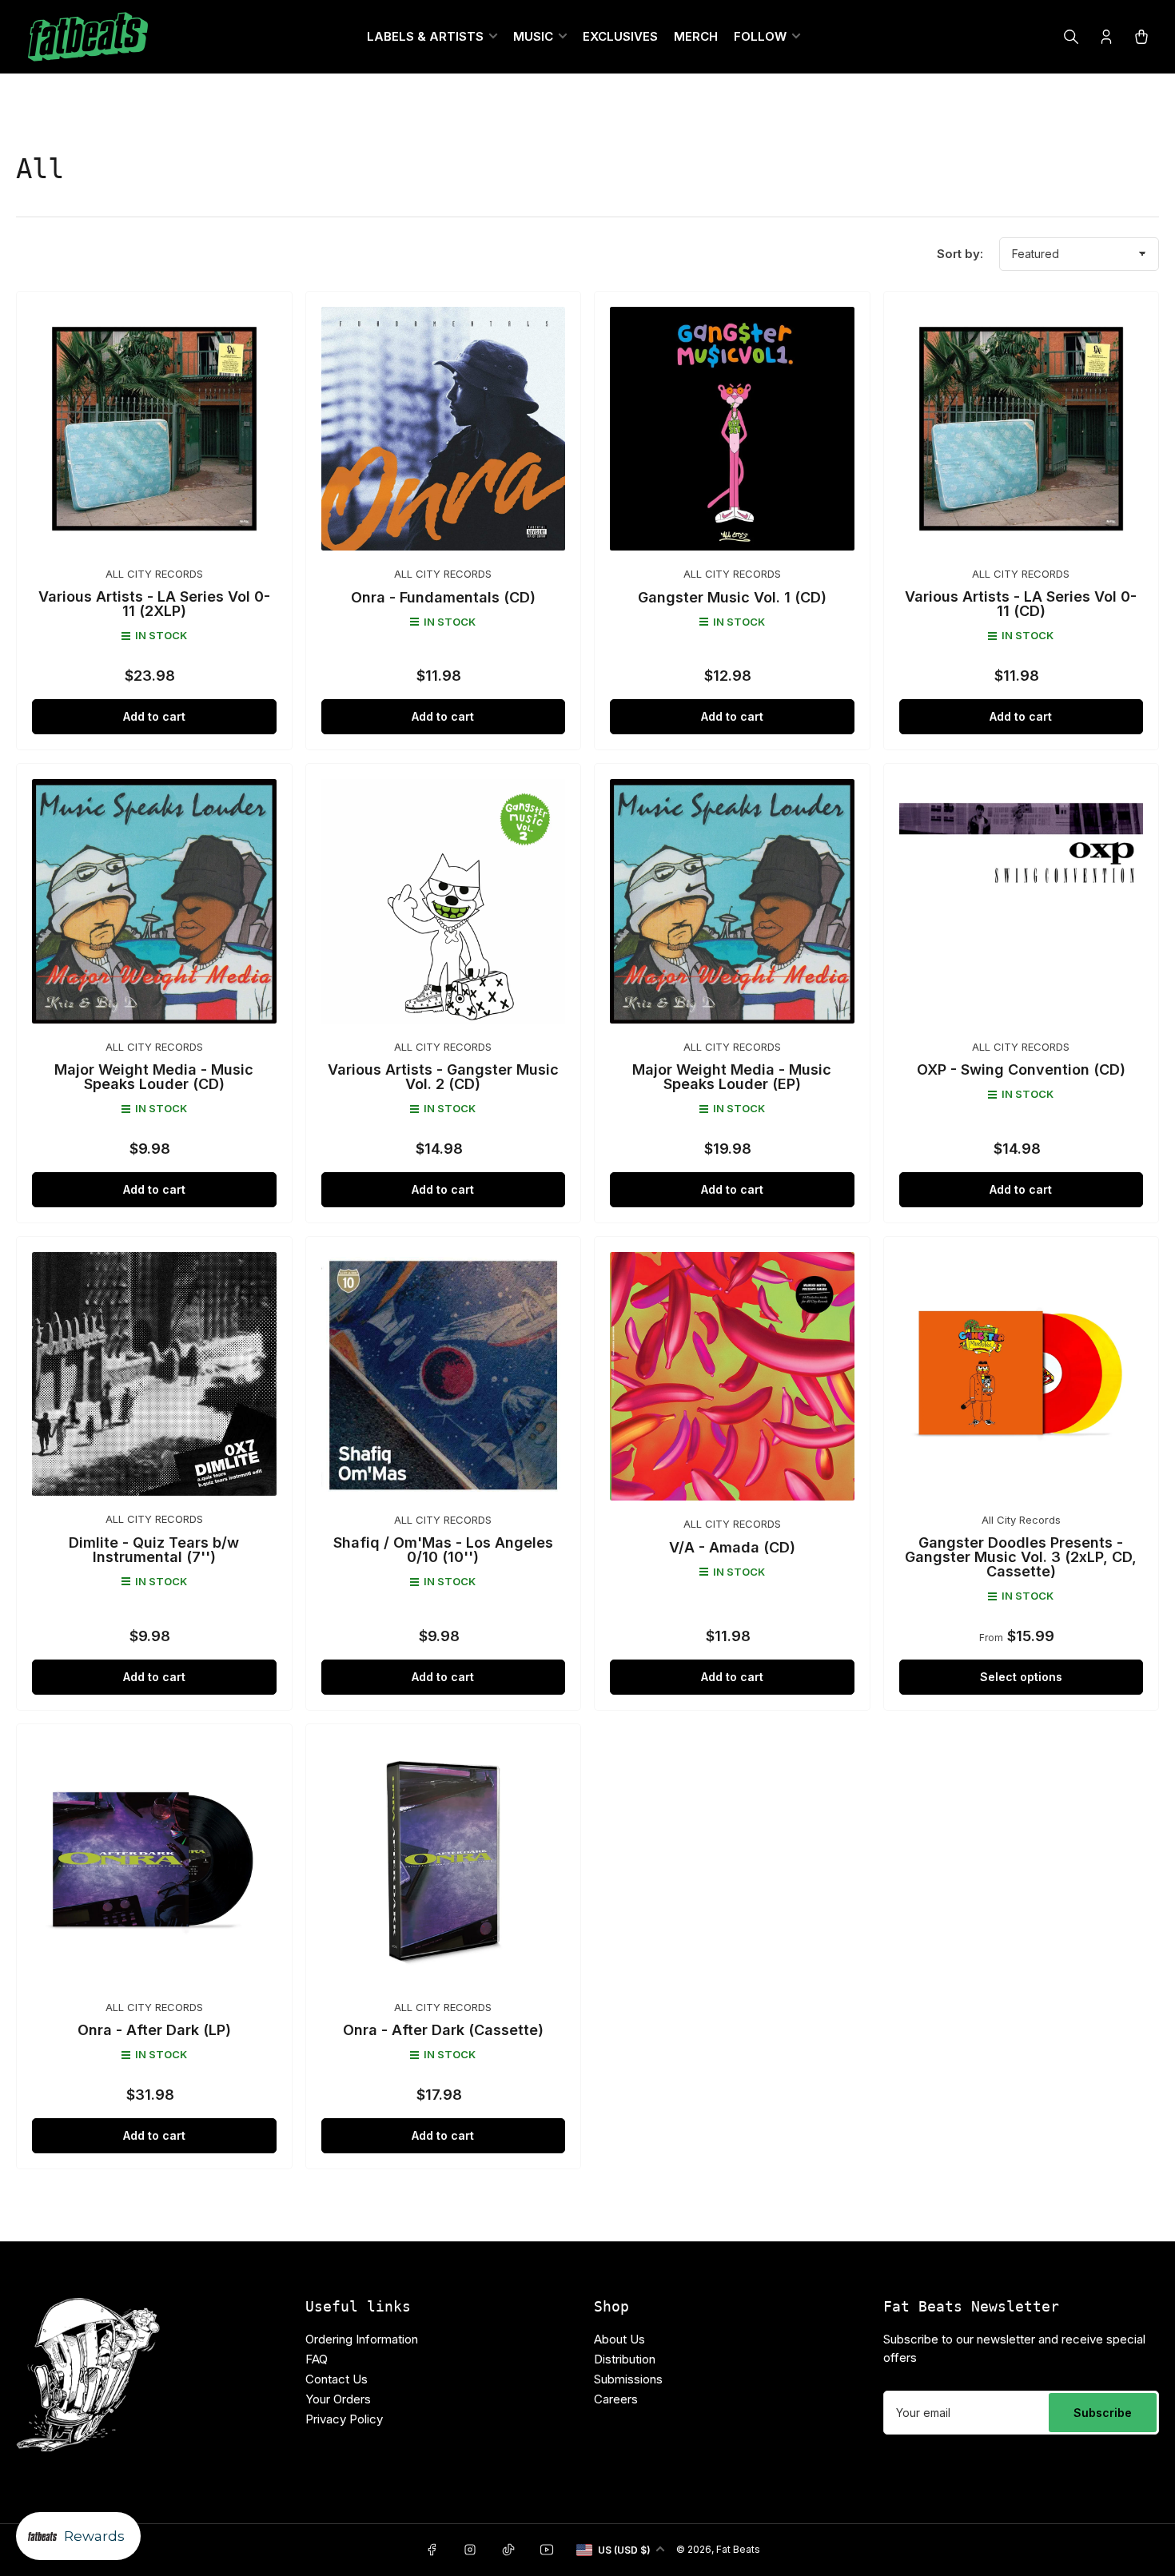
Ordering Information (362, 2339)
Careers (616, 2399)
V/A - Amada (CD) (732, 1547)
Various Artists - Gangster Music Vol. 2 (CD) (443, 1077)
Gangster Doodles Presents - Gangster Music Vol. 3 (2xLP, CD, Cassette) (1021, 1557)
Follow (760, 36)
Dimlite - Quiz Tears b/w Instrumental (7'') (154, 1550)
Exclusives (620, 36)
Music (533, 36)
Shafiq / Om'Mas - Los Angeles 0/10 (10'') (443, 1550)
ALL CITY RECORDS (154, 574)
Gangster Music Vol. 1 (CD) (732, 597)
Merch (696, 36)
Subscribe (1103, 2413)
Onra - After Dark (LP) (154, 2030)
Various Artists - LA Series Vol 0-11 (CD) (1021, 604)
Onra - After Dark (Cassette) (443, 2030)
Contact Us (337, 2379)
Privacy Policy (344, 2419)
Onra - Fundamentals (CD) (443, 597)
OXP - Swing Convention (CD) (1021, 1069)
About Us (619, 2339)
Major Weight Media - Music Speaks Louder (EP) (732, 1077)
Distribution (625, 2359)
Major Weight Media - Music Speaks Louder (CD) (154, 1077)
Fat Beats (738, 2549)
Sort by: (960, 254)
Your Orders (338, 2399)
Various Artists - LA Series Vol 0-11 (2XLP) (154, 604)
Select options (1021, 1677)
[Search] (1071, 37)
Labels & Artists (425, 36)
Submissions (628, 2379)
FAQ (317, 2359)
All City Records (1021, 1520)
